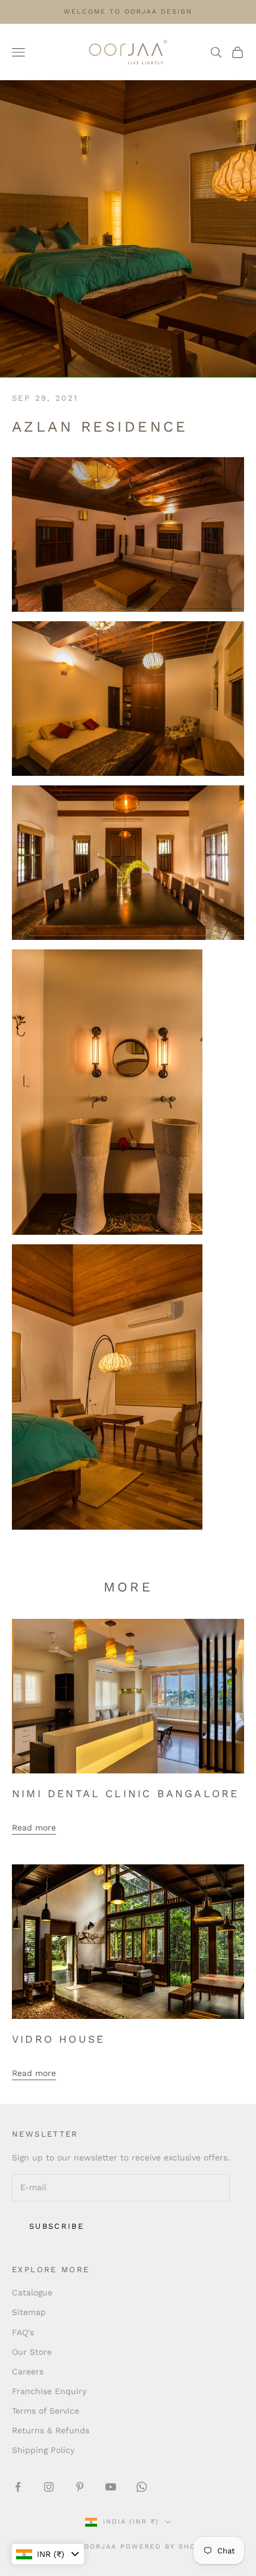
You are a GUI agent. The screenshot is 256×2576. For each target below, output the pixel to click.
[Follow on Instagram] (49, 2487)
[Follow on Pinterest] (80, 2487)
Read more (34, 1828)
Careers (28, 2371)
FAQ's (23, 2332)
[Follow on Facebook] (18, 2487)
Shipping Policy (43, 2450)
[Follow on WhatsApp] (142, 2487)
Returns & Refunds (51, 2430)
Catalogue (32, 2292)
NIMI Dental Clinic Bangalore (125, 1794)
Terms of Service (46, 2411)
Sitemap (29, 2312)
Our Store (32, 2352)
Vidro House (58, 2039)
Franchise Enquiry (49, 2391)
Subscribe (57, 2226)
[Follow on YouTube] (111, 2487)
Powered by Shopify (167, 2547)
